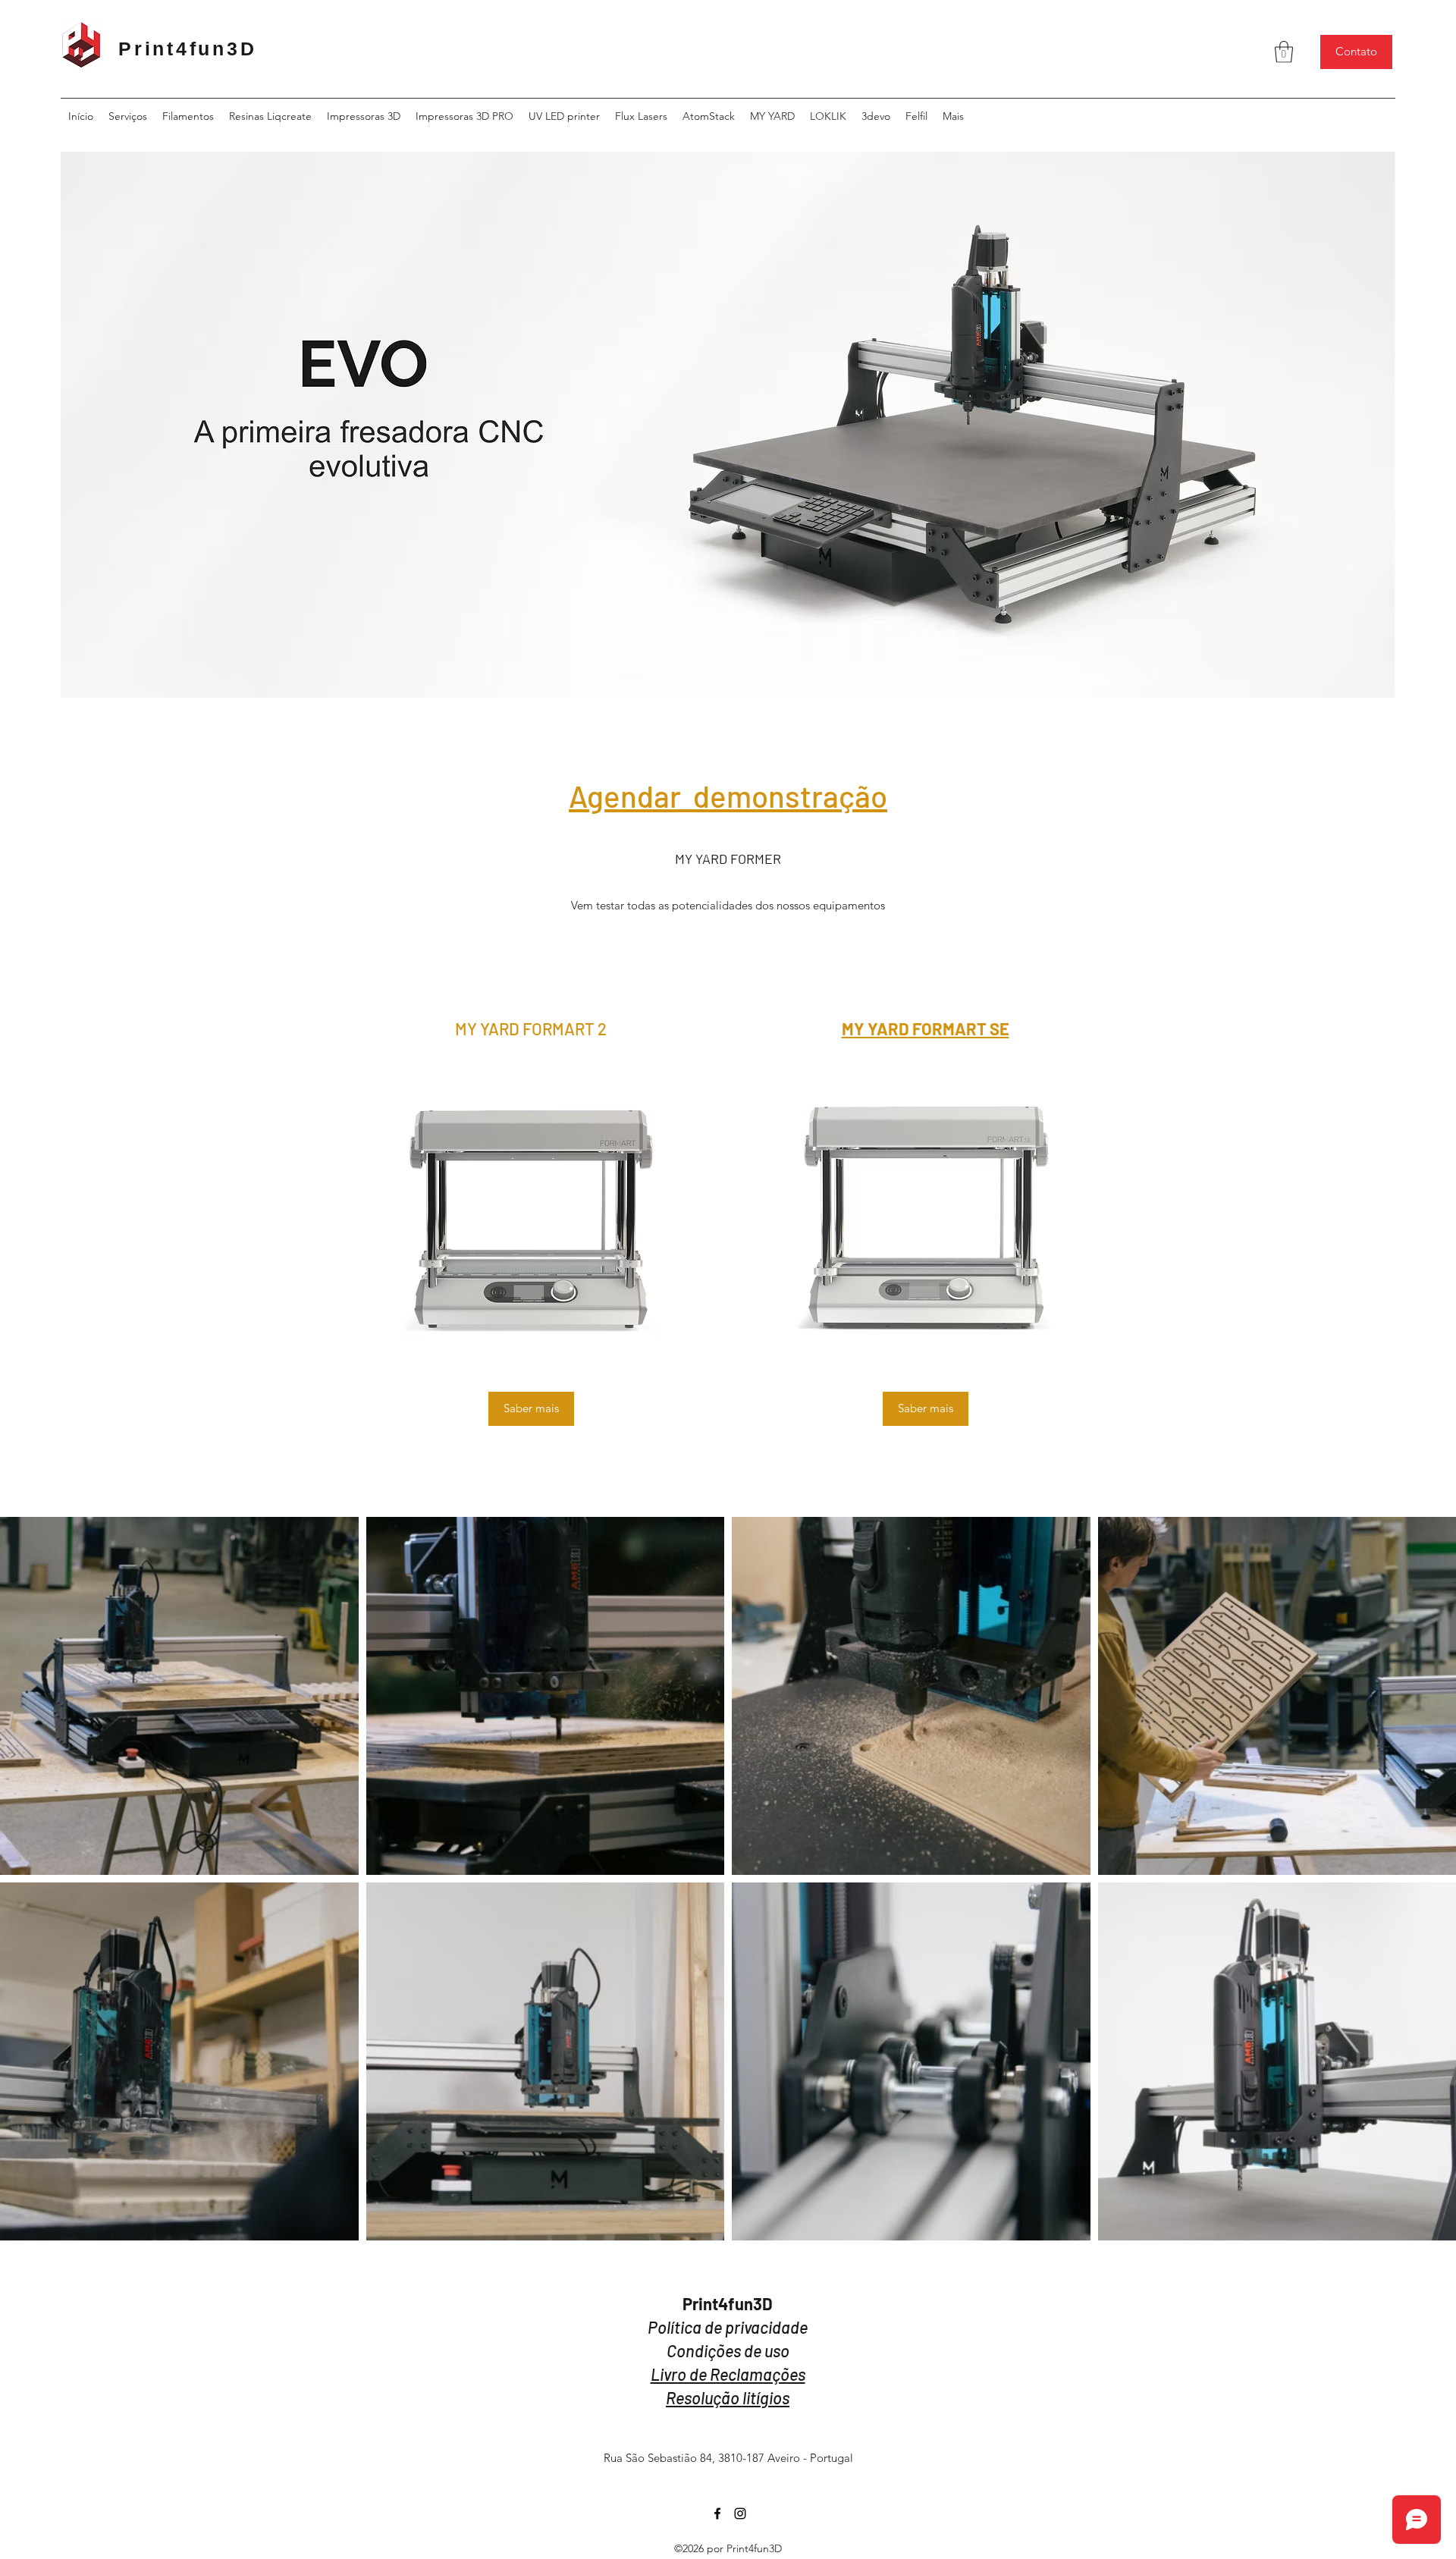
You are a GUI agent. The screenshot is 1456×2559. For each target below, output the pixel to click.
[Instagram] (740, 2513)
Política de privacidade (728, 2327)
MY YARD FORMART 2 (531, 1028)
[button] (1284, 52)
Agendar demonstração (728, 796)
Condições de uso (728, 2350)
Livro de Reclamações (728, 2374)
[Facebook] (717, 2513)
